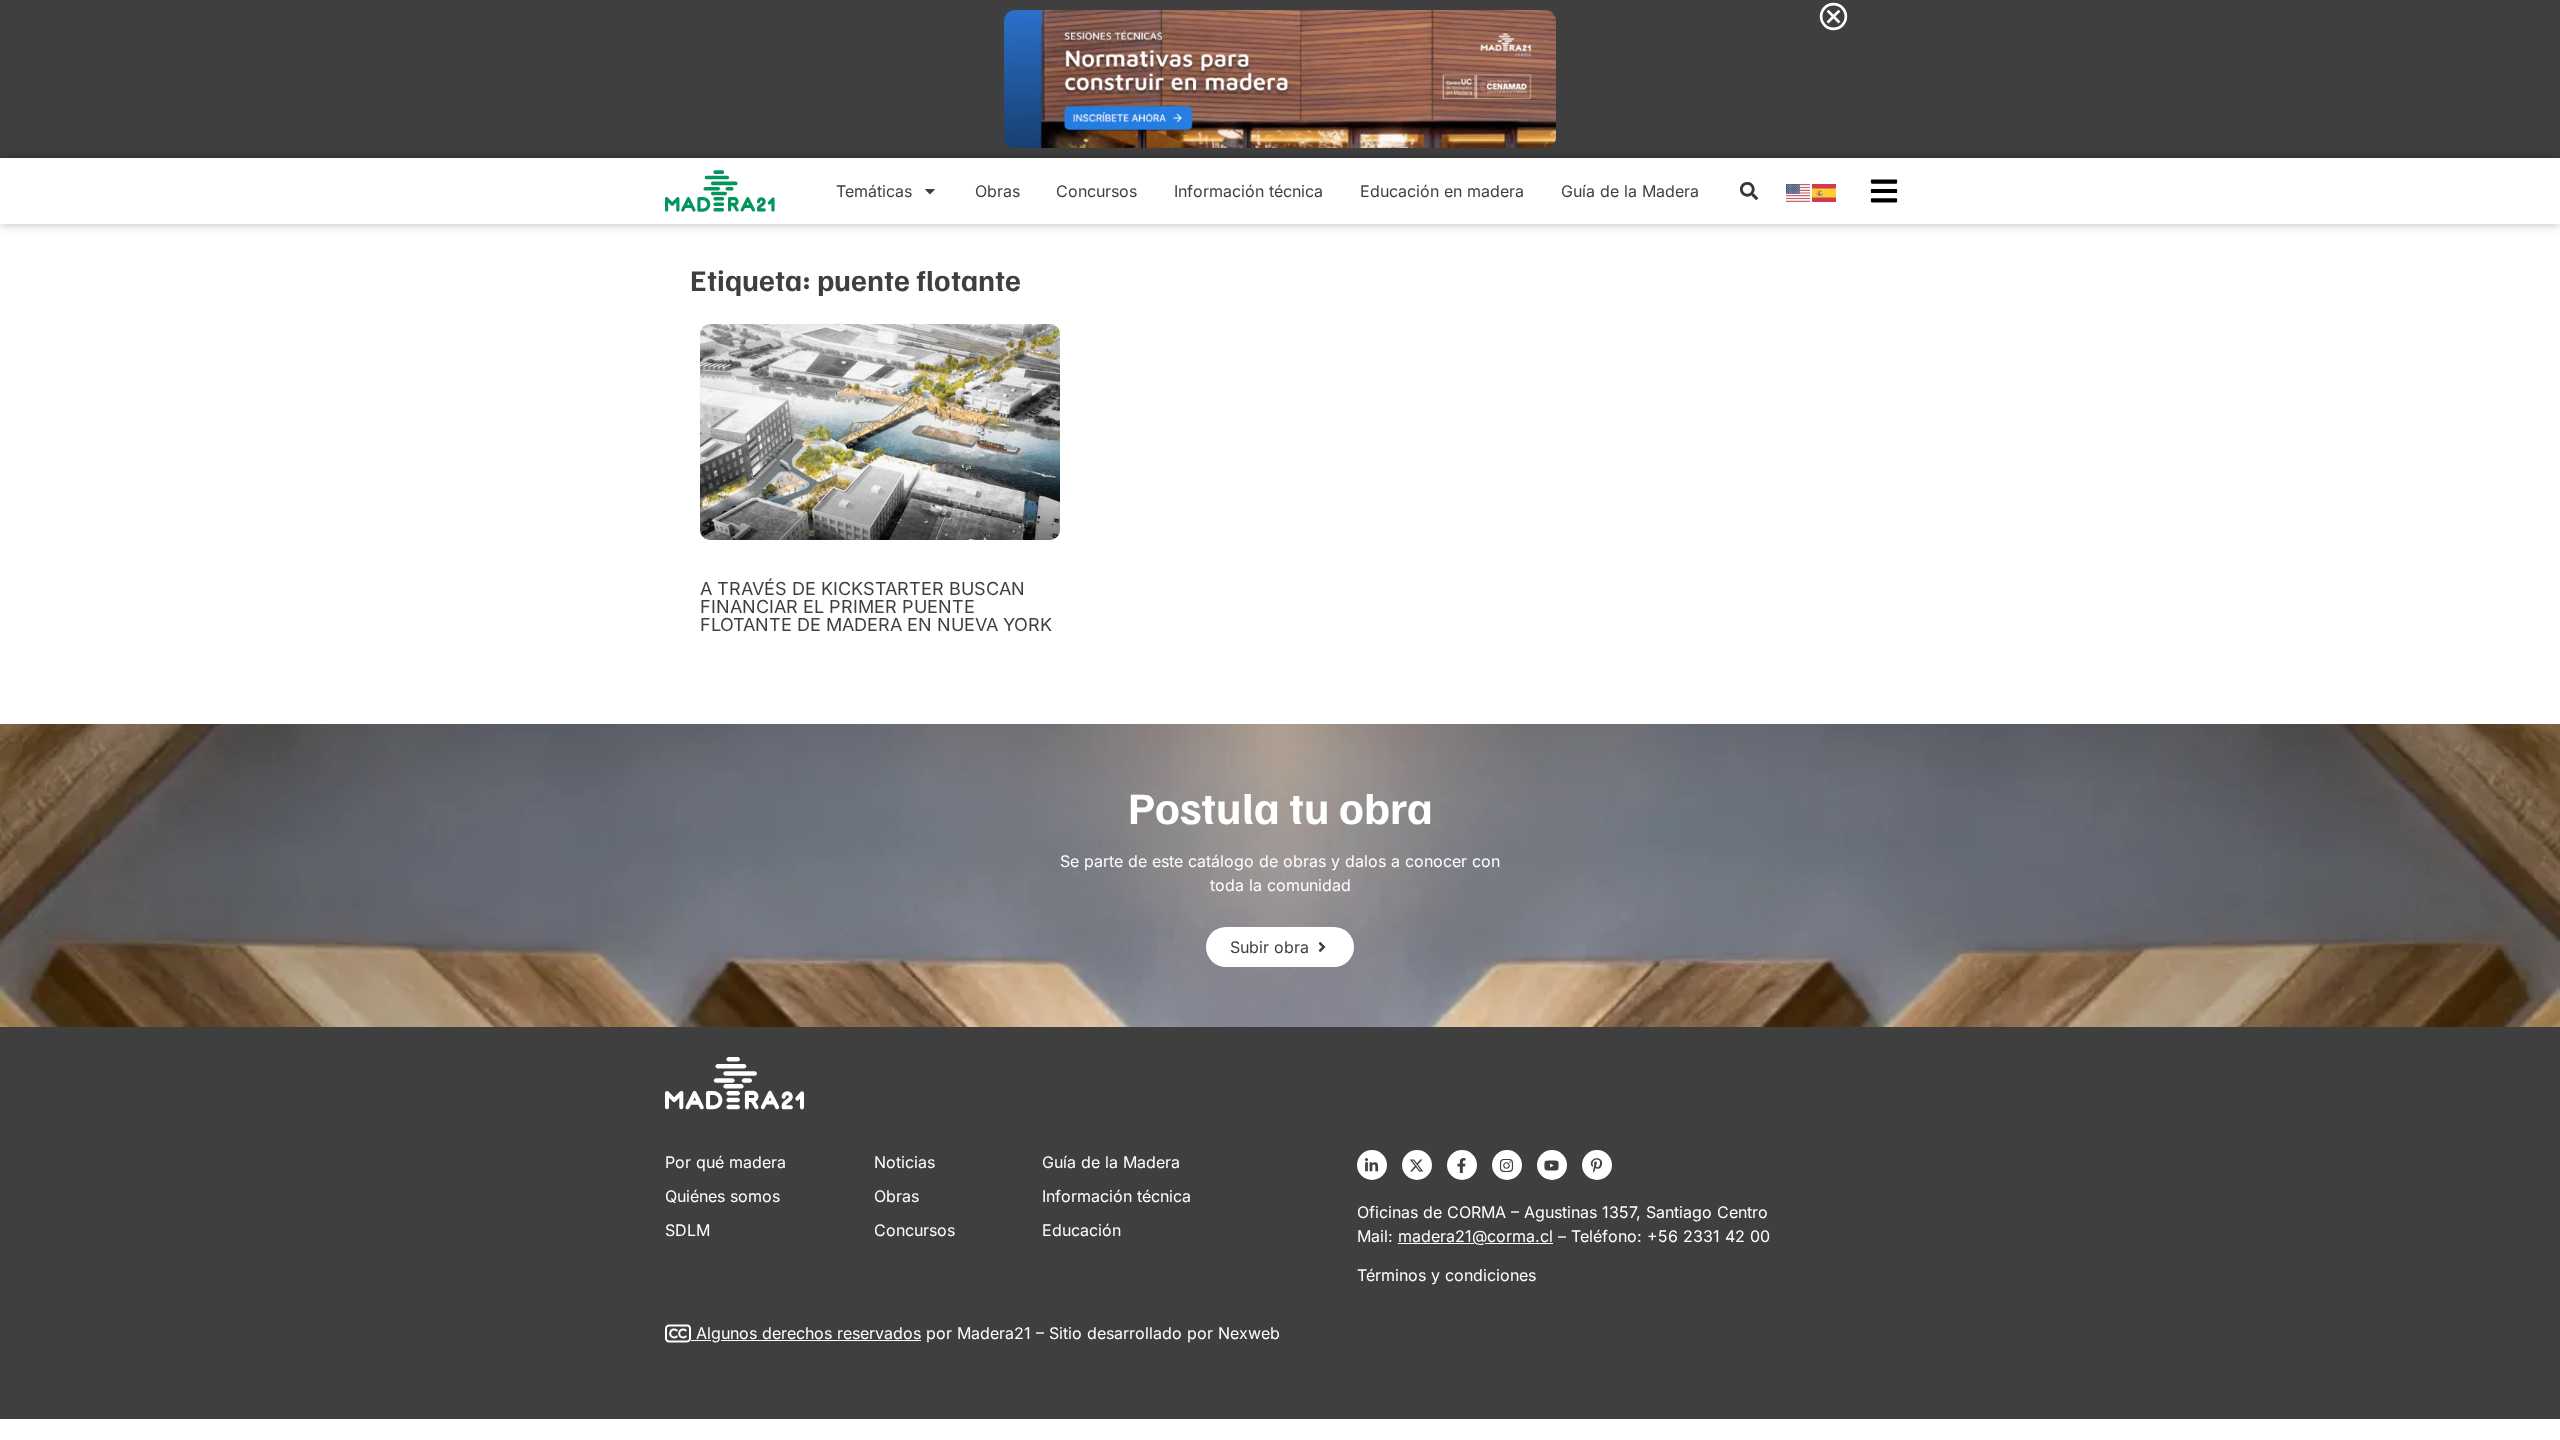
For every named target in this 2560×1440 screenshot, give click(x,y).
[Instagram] (1507, 1165)
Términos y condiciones (1446, 1275)
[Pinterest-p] (1597, 1165)
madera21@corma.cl (1475, 1236)
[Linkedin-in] (1372, 1165)
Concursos (1096, 191)
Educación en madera (1442, 191)
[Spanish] (1825, 191)
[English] (1799, 191)
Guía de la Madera (1630, 191)
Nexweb (1249, 1333)
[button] (1748, 191)
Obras (997, 191)
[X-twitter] (1417, 1165)
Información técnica (1248, 191)
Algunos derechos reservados (808, 1333)
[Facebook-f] (1462, 1165)
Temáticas (874, 191)
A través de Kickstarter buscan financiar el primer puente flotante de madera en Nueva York (876, 606)
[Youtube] (1552, 1165)
